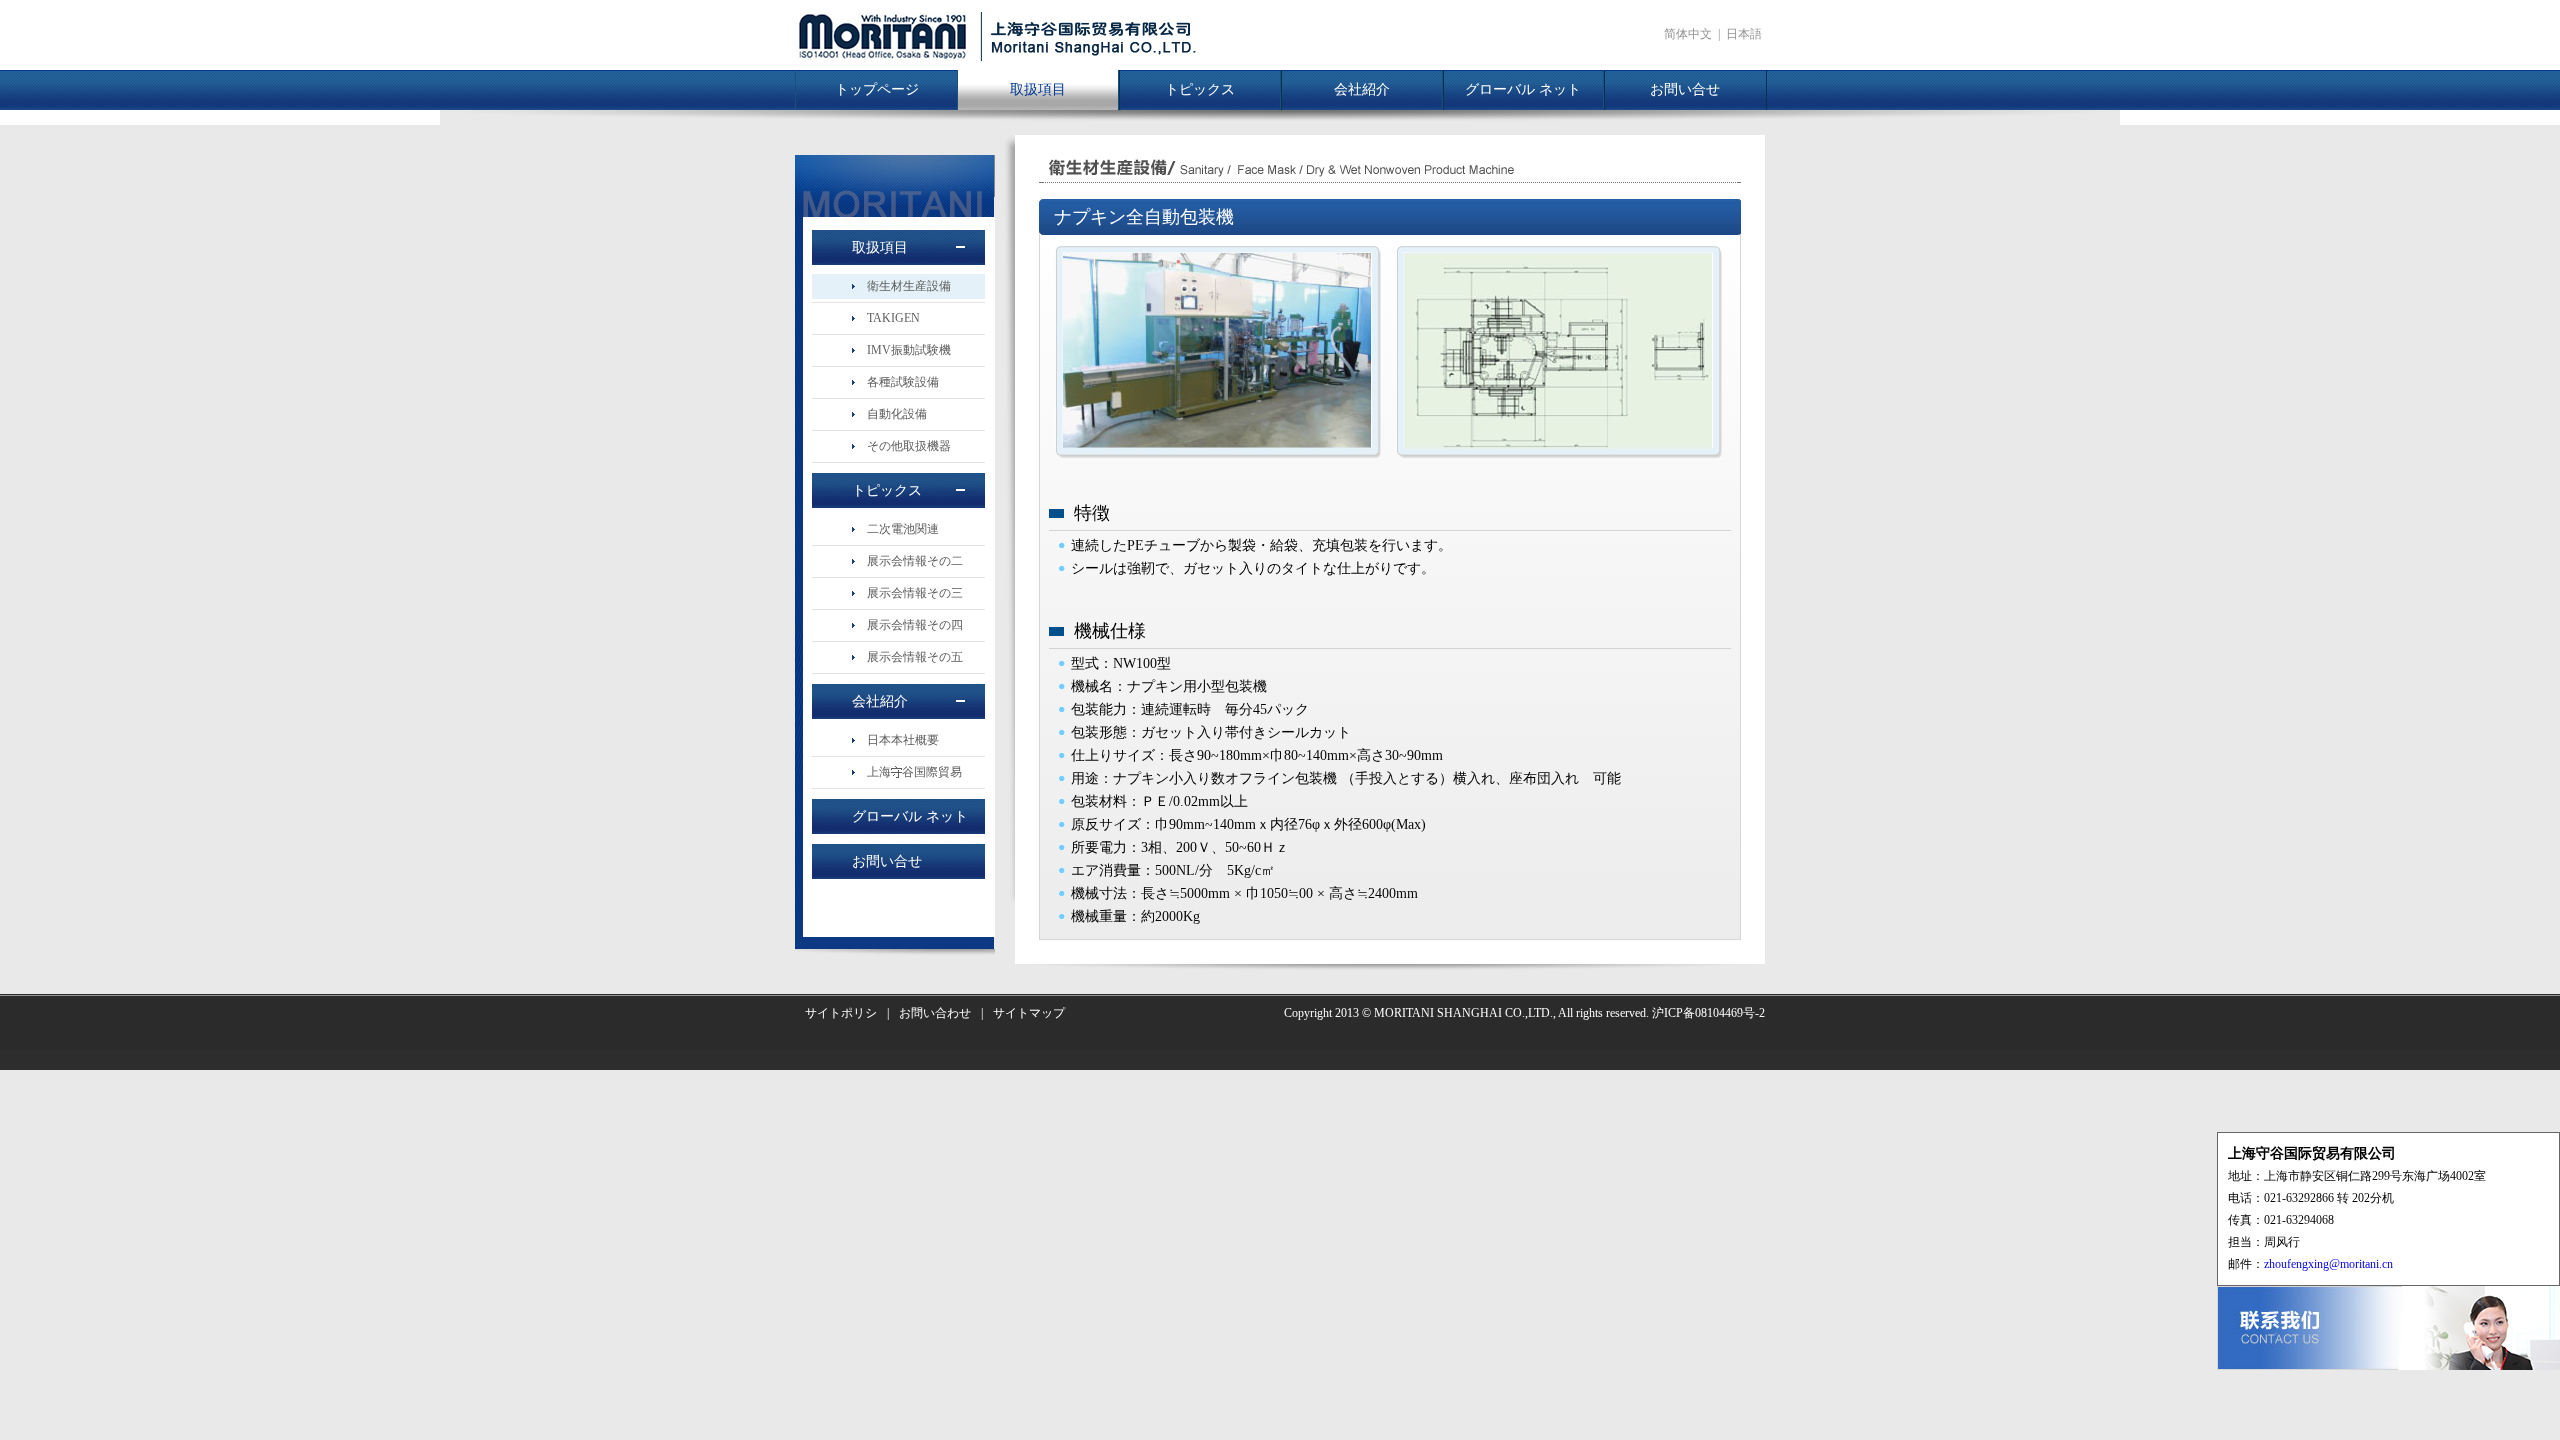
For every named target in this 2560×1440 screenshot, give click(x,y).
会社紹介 (1362, 89)
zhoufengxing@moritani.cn (2328, 1264)
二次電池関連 (903, 529)
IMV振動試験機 (909, 350)
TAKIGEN (893, 318)
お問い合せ (1685, 89)
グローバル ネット (1523, 89)
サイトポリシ (841, 1013)
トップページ (877, 89)
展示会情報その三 (915, 593)
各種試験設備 (903, 382)
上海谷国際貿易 (914, 772)
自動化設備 (897, 414)
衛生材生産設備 (909, 286)
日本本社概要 (903, 740)
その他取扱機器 (909, 446)
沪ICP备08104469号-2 (1708, 1013)
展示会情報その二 (915, 561)
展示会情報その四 (915, 625)
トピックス (1200, 89)
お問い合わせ (935, 1013)
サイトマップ (1029, 1013)
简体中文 (1688, 34)
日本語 (1744, 34)
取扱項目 (1038, 89)
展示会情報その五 (915, 657)
